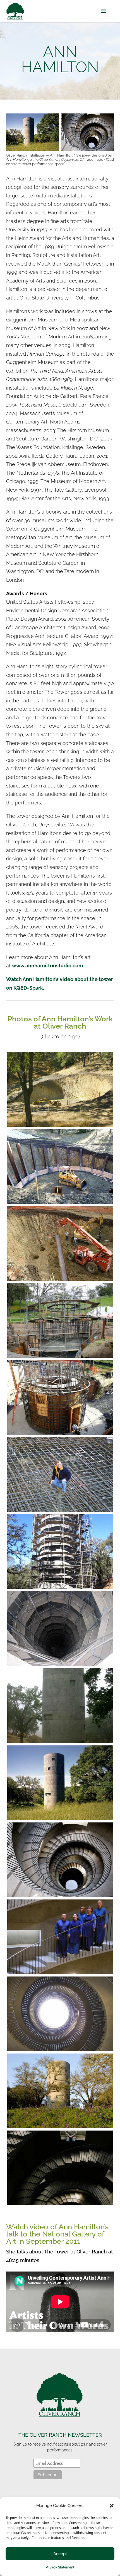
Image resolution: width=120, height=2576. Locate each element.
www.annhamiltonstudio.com (48, 966)
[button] (112, 2506)
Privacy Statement (60, 2567)
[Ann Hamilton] (60, 1125)
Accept (60, 2554)
